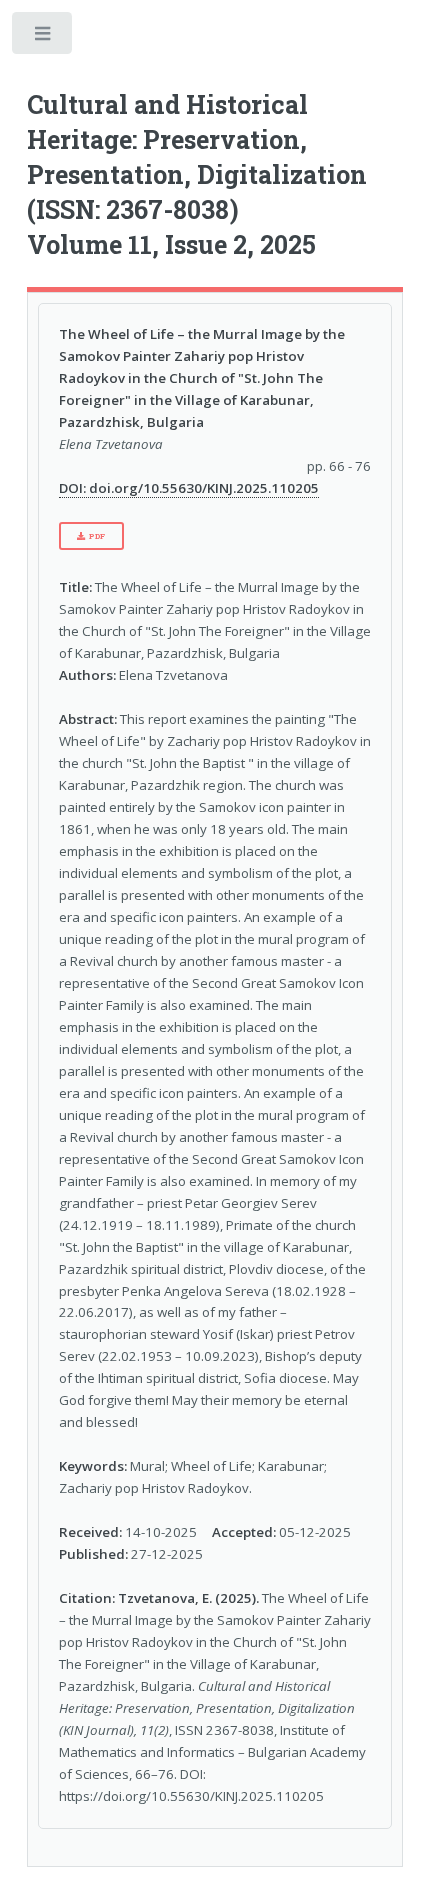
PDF (97, 536)
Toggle (43, 37)
